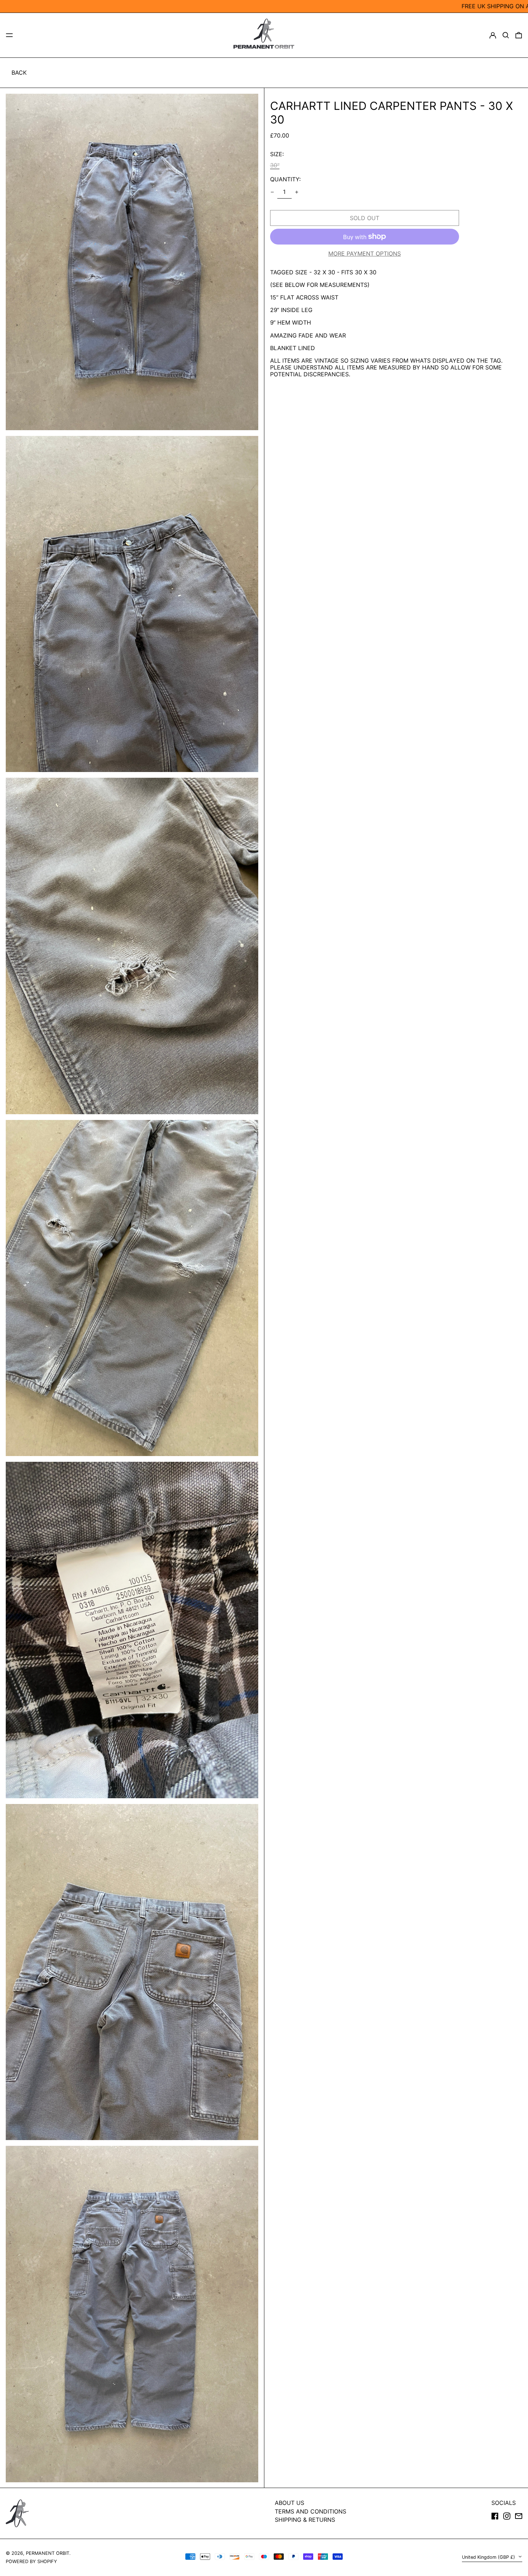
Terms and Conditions (311, 2511)
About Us (290, 2503)
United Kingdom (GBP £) (489, 2557)
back (19, 73)
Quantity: (285, 179)
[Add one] (297, 192)
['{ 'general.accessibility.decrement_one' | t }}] (272, 192)
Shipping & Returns (305, 2520)
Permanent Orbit (48, 2553)
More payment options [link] (365, 254)
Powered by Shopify (31, 2561)
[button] (506, 35)
